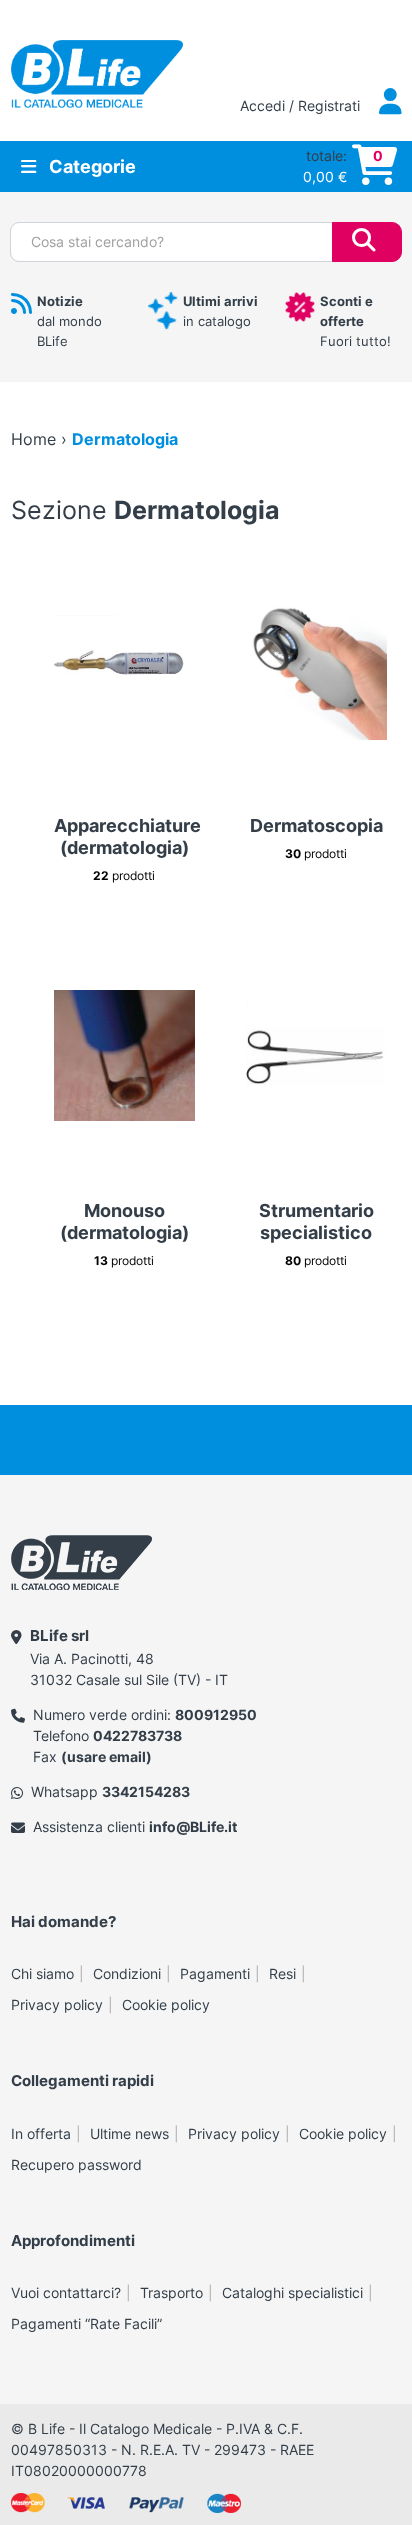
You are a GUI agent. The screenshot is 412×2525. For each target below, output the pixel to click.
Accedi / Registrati (302, 105)
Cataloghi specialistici (292, 2292)
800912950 (216, 1714)
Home (33, 439)
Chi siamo (42, 1973)
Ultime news (129, 2133)
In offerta (41, 2133)
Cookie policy (166, 2004)
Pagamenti (215, 1973)
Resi (282, 1973)
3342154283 (146, 1791)
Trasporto (171, 2292)
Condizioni (127, 1973)
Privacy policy (57, 2004)
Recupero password (76, 2164)
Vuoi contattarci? (66, 2292)
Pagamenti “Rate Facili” (86, 2323)
